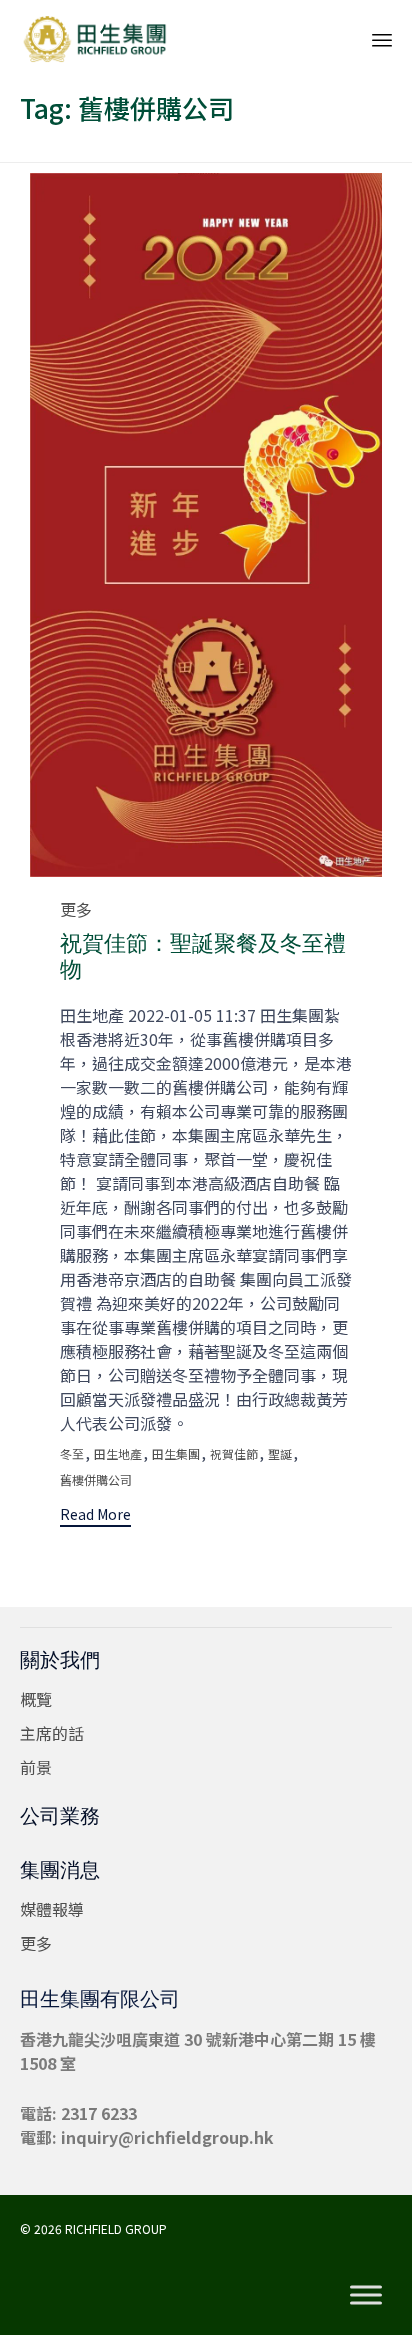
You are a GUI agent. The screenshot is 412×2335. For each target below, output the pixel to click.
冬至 (72, 1454)
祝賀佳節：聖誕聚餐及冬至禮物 (203, 956)
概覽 (36, 1699)
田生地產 (118, 1454)
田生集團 (176, 1454)
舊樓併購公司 (96, 1480)
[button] (95, 1516)
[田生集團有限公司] (95, 37)
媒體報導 (52, 1909)
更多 (76, 909)
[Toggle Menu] (366, 2294)
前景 (36, 1767)
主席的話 (52, 1733)
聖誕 (280, 1454)
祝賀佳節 (234, 1454)
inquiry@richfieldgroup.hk (167, 2137)
